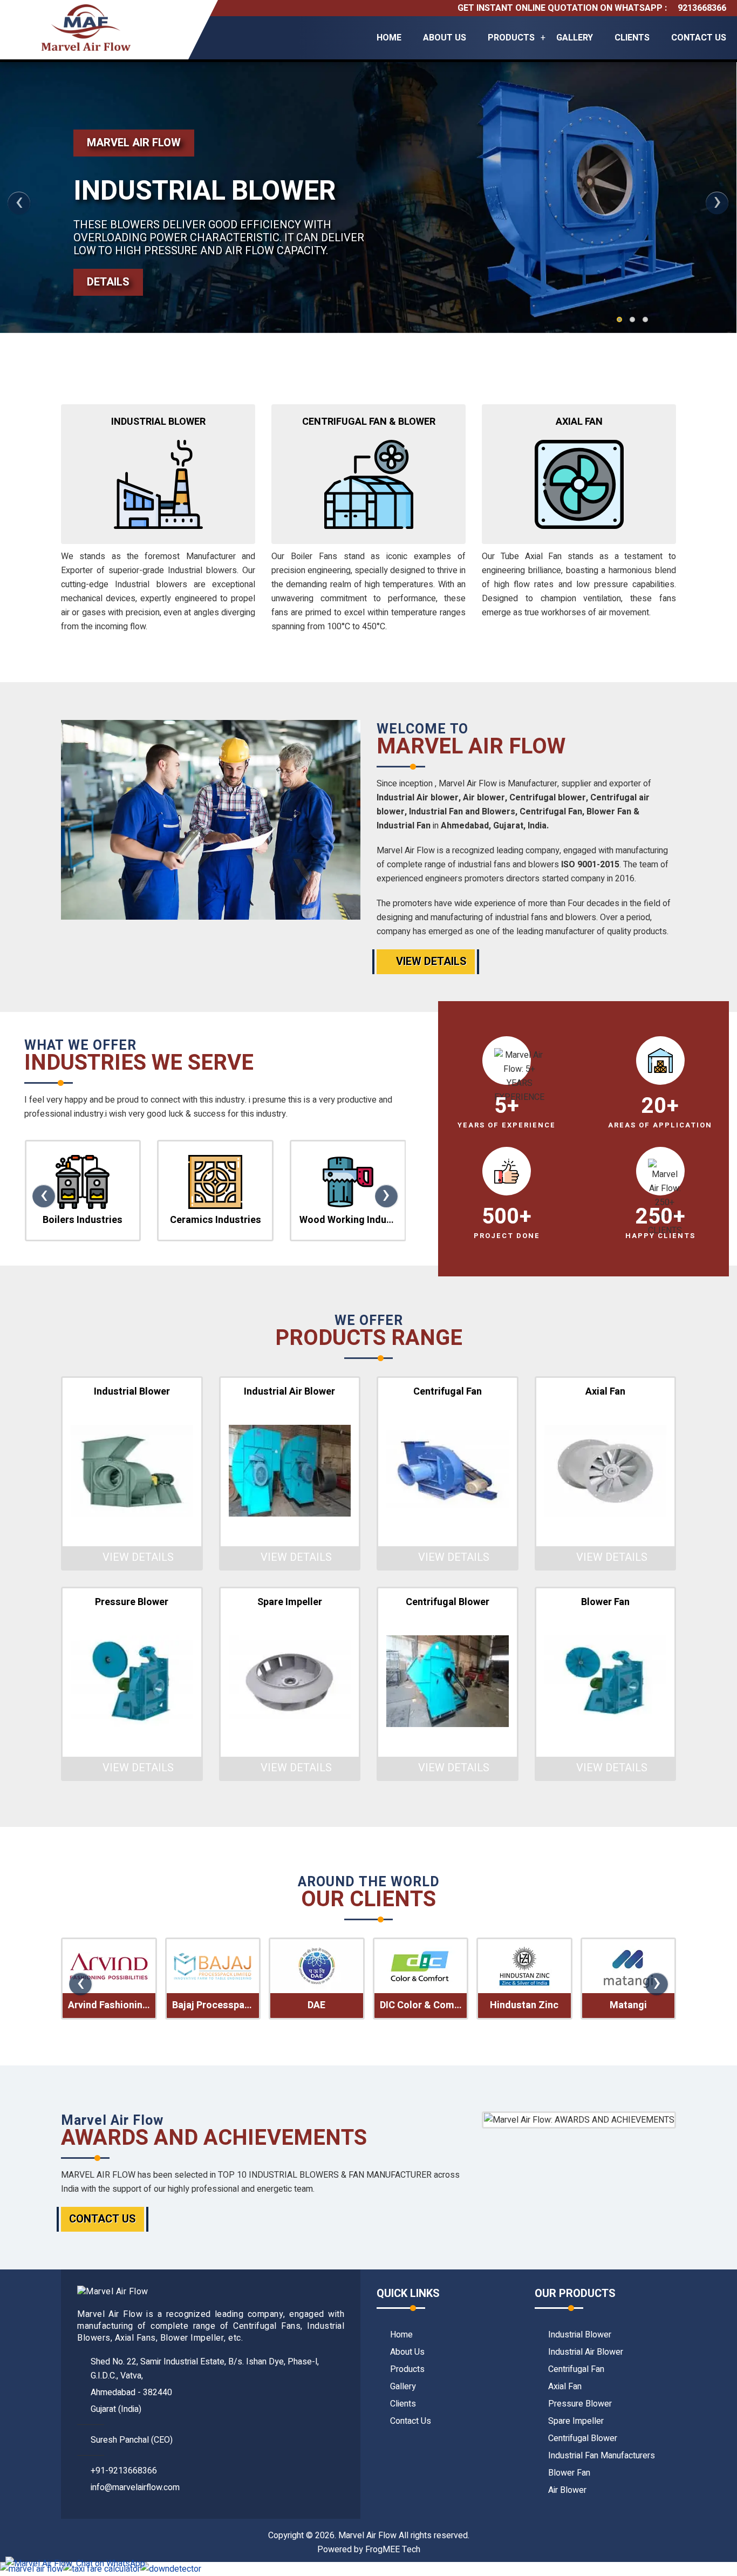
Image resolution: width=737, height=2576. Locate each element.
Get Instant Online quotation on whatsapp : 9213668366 (592, 8)
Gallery (575, 38)
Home (389, 38)
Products (511, 38)
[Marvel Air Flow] (86, 30)
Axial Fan (565, 2387)
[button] (619, 320)
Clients (632, 38)
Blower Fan (569, 2473)
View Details (430, 961)
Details (108, 282)
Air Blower (567, 2490)
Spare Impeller (576, 2421)
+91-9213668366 (124, 2471)
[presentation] (19, 203)
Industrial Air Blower (586, 2352)
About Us (445, 38)
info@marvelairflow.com (135, 2487)
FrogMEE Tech (393, 2550)
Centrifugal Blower (583, 2438)
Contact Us (699, 38)
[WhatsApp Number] (75, 2564)
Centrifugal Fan (576, 2369)
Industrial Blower (580, 2335)
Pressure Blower (580, 2404)
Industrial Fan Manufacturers (602, 2456)
